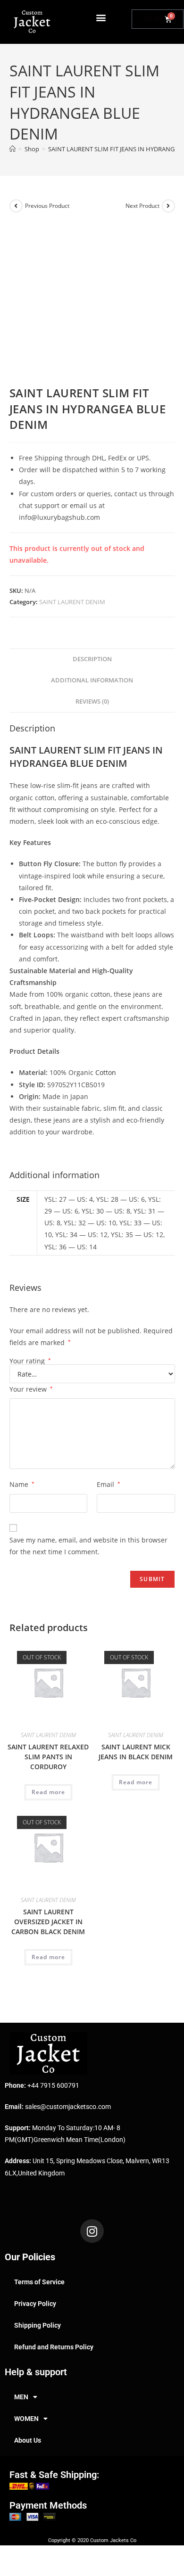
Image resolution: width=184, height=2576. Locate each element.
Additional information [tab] (92, 680)
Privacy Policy (35, 2304)
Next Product (142, 206)
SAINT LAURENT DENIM (72, 602)
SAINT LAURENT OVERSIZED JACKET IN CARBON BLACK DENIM (48, 1922)
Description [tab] (92, 659)
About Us (28, 2440)
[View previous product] (16, 206)
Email (109, 1484)
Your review (31, 1389)
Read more (48, 1792)
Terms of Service (39, 2282)
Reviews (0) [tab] (92, 701)
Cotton (106, 1072)
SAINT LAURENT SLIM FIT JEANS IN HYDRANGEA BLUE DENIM (86, 757)
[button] (101, 17)
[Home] (13, 149)
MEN (21, 2397)
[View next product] (168, 206)
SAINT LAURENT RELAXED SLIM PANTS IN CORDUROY (48, 1757)
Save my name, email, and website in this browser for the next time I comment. (88, 1546)
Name (22, 1484)
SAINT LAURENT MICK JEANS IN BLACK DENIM (136, 1752)
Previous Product (47, 206)
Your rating (30, 1361)
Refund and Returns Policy (54, 2347)
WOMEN (26, 2419)
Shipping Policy (38, 2325)
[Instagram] (92, 2231)
